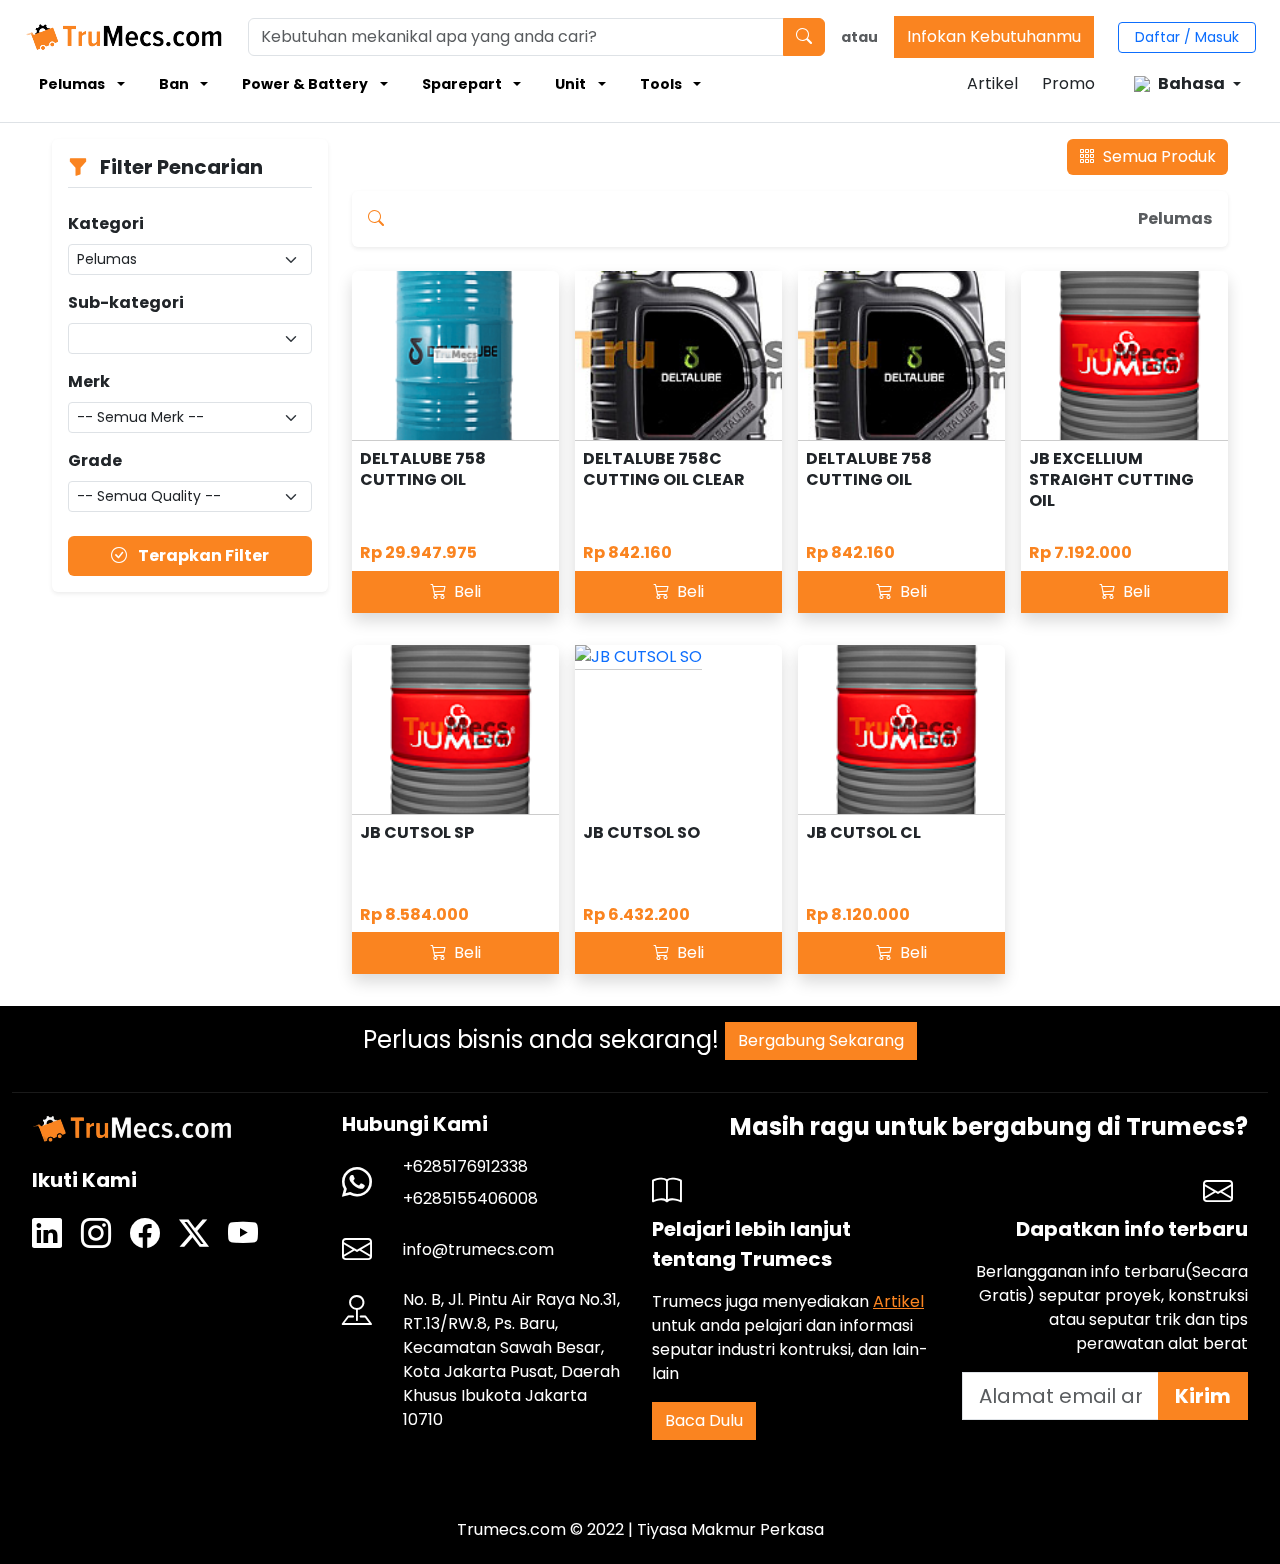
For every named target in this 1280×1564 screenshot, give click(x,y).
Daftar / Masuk (1187, 37)
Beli (465, 591)
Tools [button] (661, 84)
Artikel (992, 83)
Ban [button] (174, 84)
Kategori (106, 223)
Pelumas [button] (72, 84)
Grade (95, 460)
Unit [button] (570, 84)
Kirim (1203, 1396)
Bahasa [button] (1191, 83)
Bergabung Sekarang (821, 1040)
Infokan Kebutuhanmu (994, 36)
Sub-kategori (126, 302)
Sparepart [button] (462, 84)
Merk (89, 381)
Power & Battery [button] (305, 84)
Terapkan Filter (202, 555)
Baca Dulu (704, 1420)
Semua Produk (1157, 156)
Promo (1068, 83)
